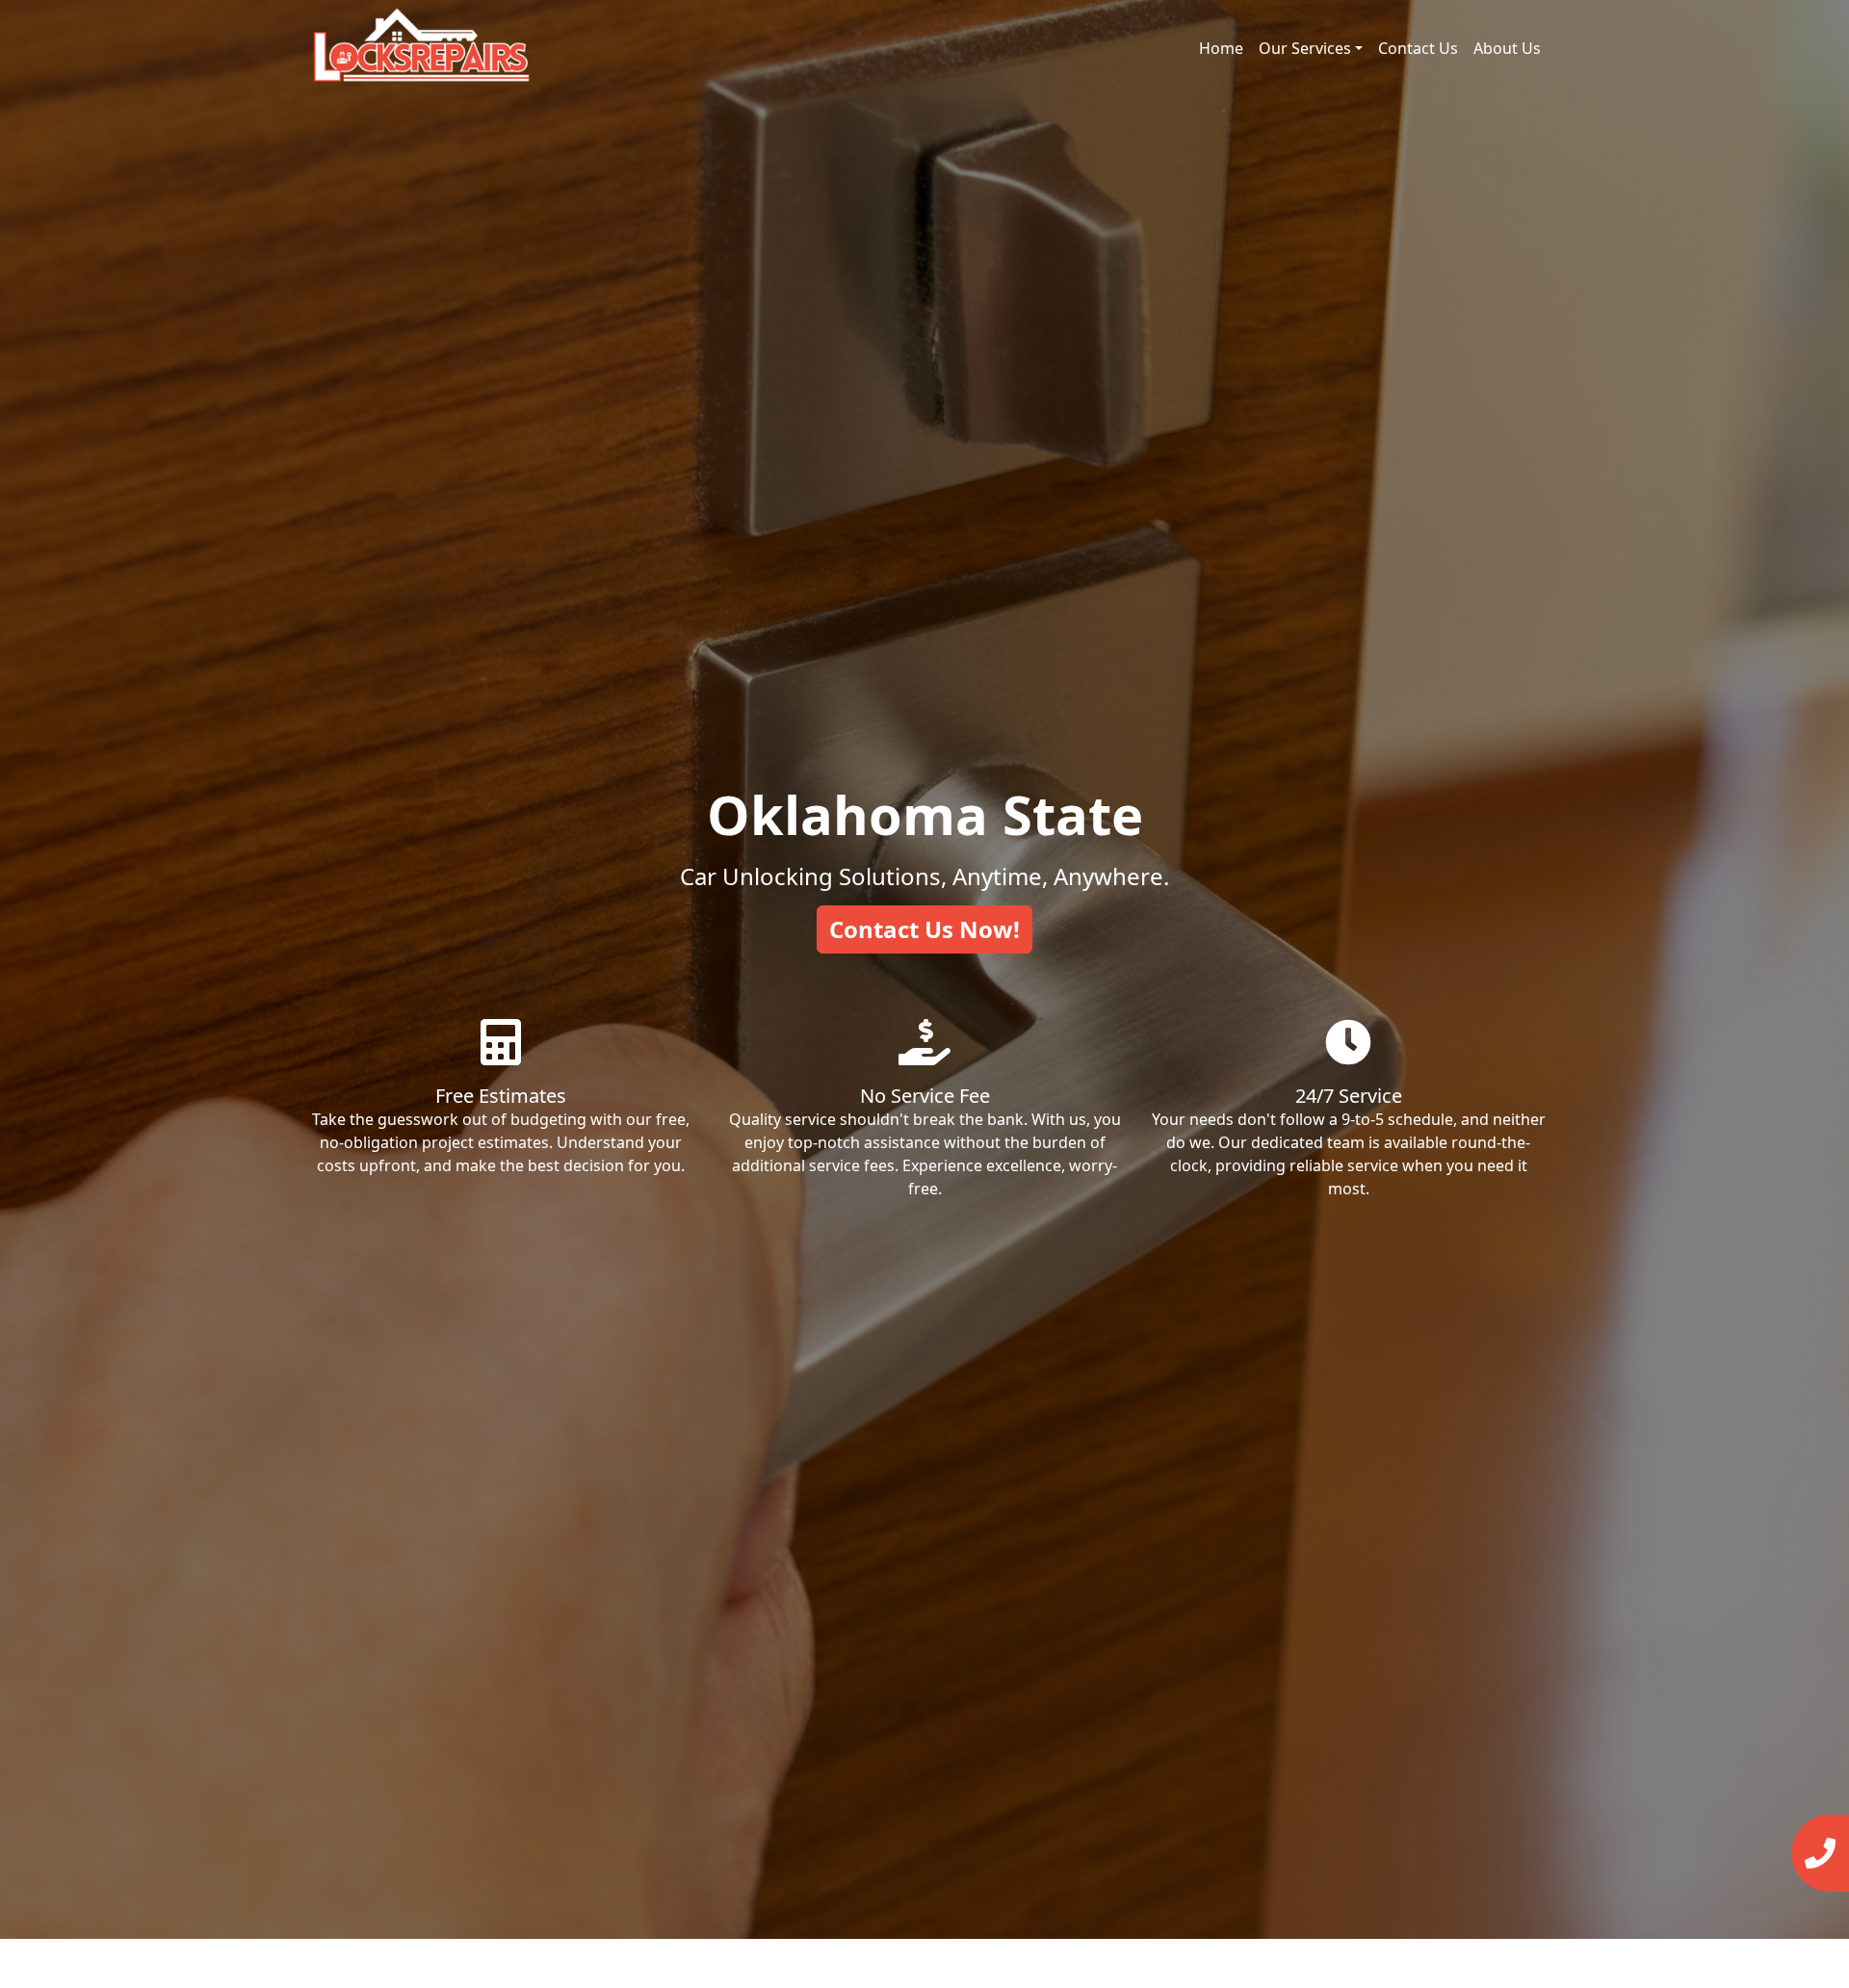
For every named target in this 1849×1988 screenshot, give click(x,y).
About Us (1507, 48)
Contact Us (1418, 48)
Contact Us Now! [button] (924, 929)
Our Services (1305, 48)
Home (1221, 48)
